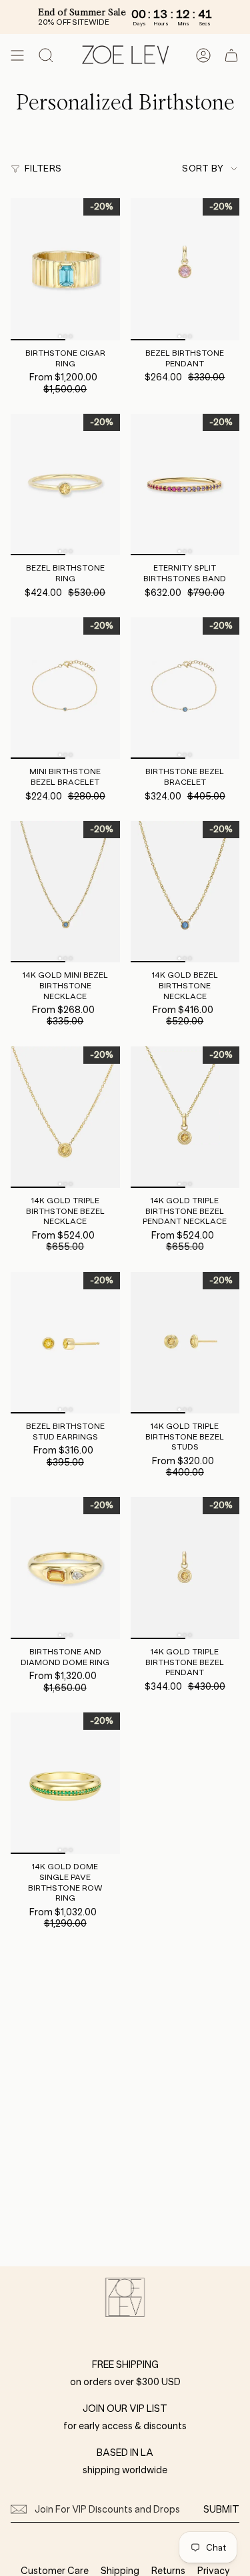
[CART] (231, 55)
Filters (43, 169)
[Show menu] (17, 55)
